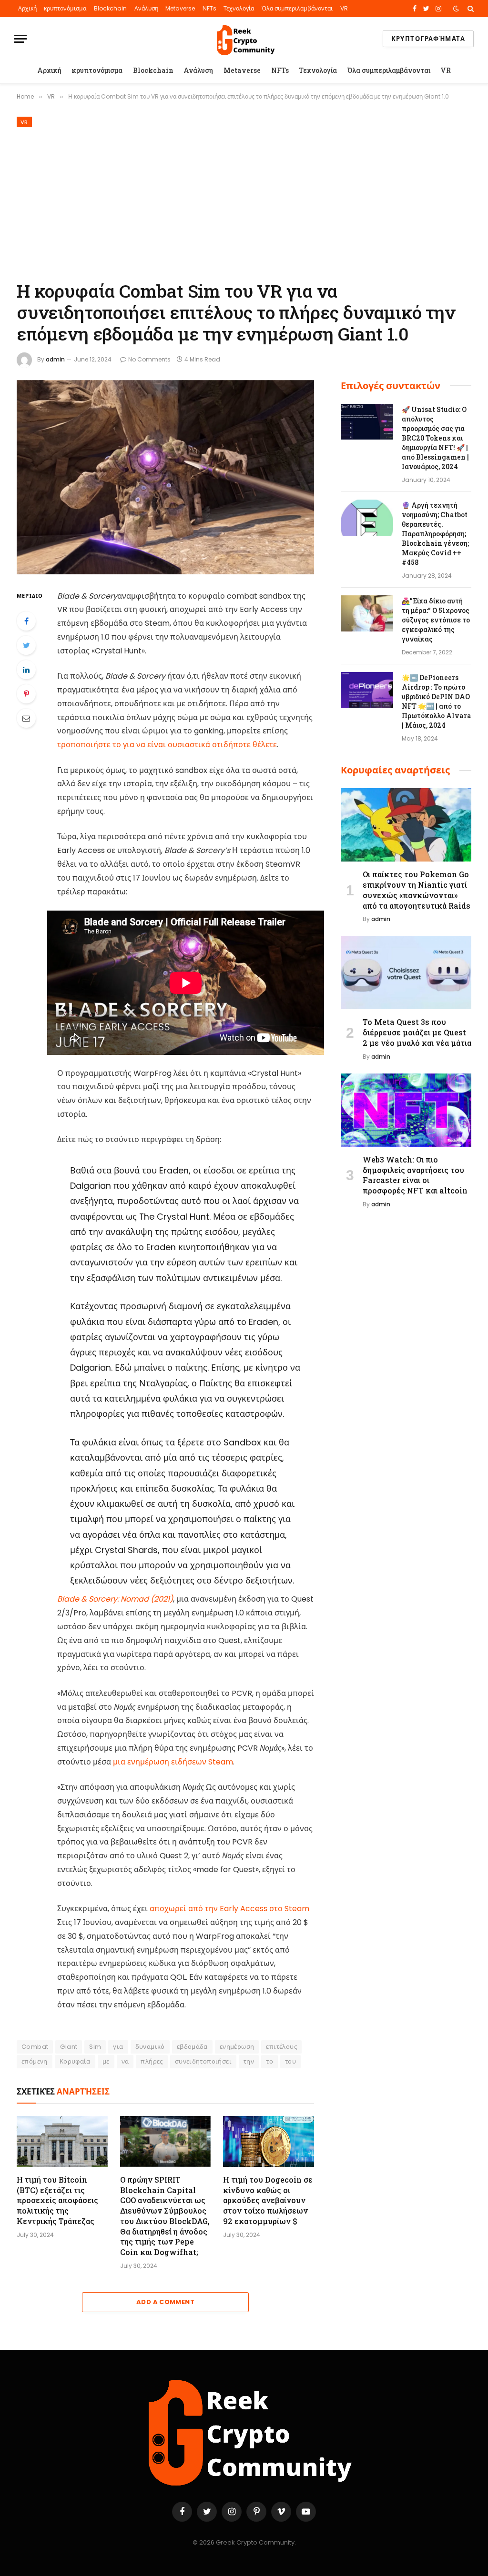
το (269, 2061)
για (118, 2047)
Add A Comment (165, 2302)
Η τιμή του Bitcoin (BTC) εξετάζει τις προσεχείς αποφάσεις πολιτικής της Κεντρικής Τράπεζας (57, 2200)
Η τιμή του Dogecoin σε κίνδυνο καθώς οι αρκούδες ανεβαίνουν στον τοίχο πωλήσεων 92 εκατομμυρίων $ (268, 2200)
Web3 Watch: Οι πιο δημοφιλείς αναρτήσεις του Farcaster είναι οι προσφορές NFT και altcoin (415, 1175)
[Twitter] (26, 645)
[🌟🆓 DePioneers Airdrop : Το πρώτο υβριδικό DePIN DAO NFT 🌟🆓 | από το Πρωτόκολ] (367, 690)
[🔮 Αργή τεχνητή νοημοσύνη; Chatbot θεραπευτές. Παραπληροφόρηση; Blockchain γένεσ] (367, 518)
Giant (69, 2047)
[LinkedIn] (26, 670)
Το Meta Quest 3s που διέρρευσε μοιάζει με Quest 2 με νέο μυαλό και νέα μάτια (417, 1032)
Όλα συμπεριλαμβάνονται (297, 8)
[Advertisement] (244, 202)
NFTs (209, 8)
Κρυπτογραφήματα (428, 39)
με (106, 2061)
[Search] (470, 9)
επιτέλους (281, 2047)
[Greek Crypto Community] (244, 39)
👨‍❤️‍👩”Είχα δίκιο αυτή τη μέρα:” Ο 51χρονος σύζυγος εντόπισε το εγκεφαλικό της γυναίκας (436, 620)
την (249, 2061)
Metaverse (180, 8)
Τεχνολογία (239, 8)
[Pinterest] (26, 694)
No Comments (149, 359)
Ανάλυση (146, 8)
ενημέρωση (237, 2047)
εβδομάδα (192, 2047)
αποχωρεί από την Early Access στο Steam (229, 1909)
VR (344, 8)
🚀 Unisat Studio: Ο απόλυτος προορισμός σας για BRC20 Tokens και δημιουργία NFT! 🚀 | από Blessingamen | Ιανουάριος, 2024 (435, 438)
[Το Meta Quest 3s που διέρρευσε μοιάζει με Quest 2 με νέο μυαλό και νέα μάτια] (406, 972)
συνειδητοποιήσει (203, 2061)
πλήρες (152, 2061)
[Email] (26, 718)
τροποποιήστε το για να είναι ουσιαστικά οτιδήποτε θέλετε (167, 745)
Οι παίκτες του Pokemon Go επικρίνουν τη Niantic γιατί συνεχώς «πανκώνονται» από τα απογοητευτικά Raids (417, 890)
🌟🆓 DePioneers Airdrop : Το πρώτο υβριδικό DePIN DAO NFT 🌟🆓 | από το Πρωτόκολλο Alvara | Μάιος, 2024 (437, 701)
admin (55, 359)
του (290, 2061)
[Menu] (20, 39)
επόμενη (35, 2061)
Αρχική (27, 8)
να (125, 2061)
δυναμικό (150, 2047)
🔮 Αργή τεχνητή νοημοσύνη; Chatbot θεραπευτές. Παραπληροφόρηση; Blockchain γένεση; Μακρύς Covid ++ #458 (435, 534)
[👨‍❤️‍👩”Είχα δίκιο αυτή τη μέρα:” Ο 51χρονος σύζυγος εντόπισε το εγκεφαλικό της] (367, 613)
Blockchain (110, 8)
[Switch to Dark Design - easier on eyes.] (456, 9)
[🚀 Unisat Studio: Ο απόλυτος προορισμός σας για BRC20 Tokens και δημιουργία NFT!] (367, 422)
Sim (95, 2047)
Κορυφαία (75, 2061)
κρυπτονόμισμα (65, 8)
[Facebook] (26, 621)
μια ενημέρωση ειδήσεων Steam (173, 1762)
